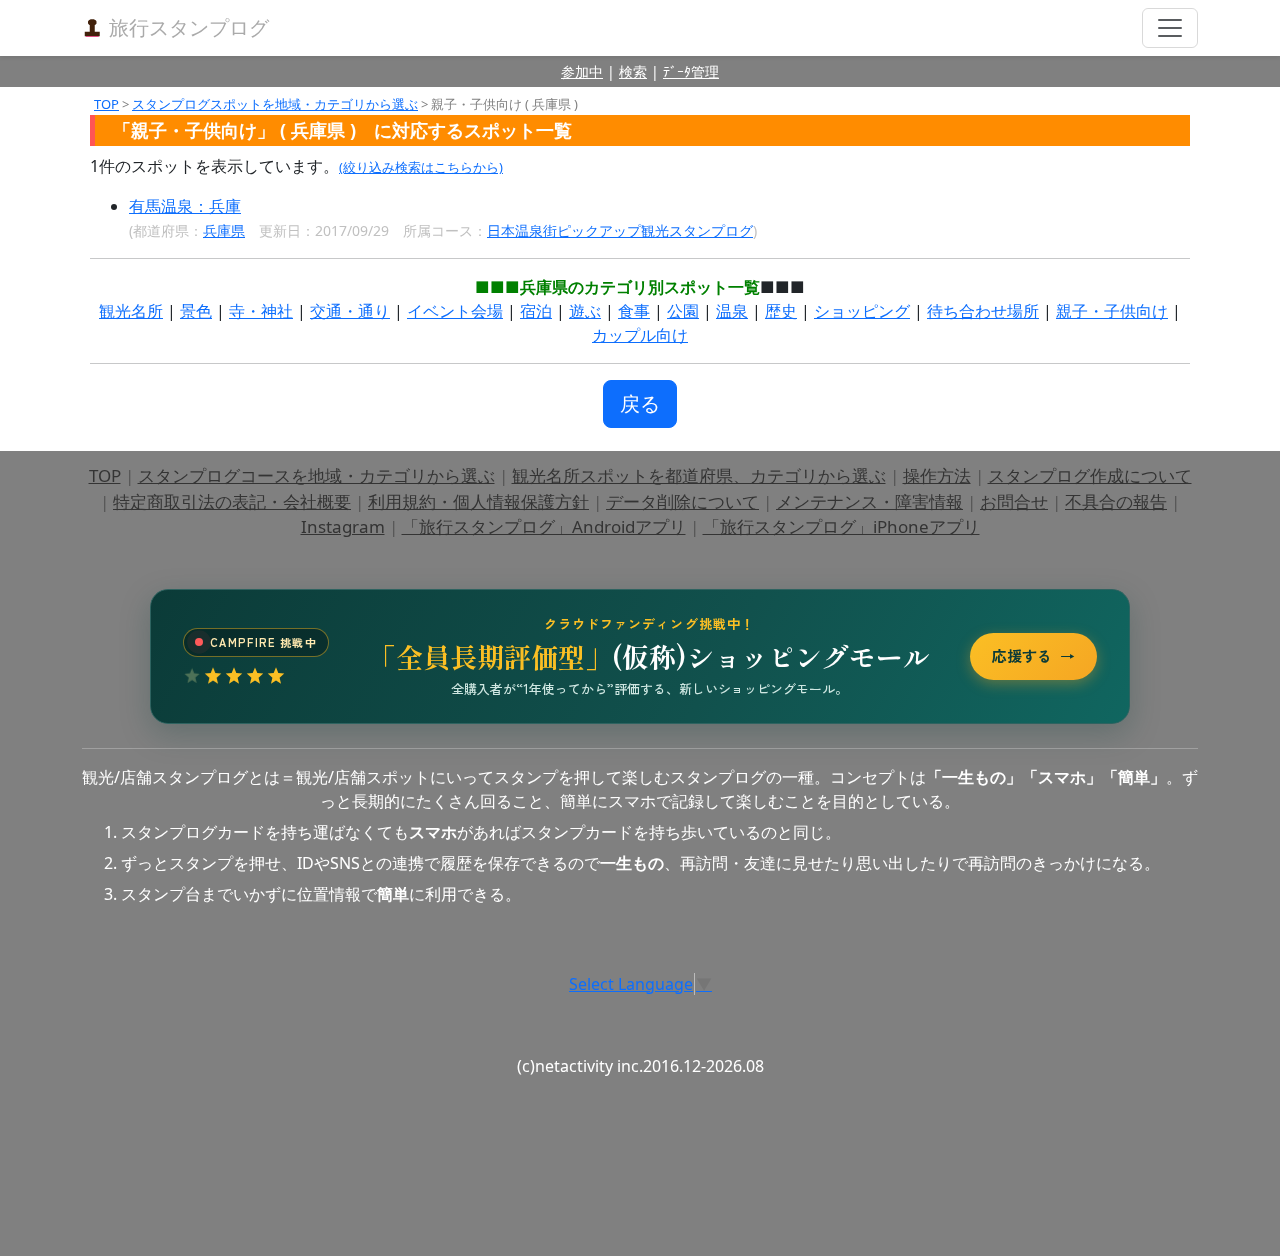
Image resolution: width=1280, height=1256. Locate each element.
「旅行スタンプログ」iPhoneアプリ (841, 526)
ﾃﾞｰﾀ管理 (691, 71)
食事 (634, 311)
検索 (633, 71)
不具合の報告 (1116, 501)
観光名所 (131, 311)
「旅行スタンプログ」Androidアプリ (544, 526)
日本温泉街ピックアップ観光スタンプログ (620, 230)
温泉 (732, 311)
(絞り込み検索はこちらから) (421, 167)
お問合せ (1014, 501)
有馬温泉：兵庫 (185, 206)
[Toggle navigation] (1170, 28)
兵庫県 (224, 230)
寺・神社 (261, 311)
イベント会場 (455, 311)
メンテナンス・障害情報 (869, 501)
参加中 (582, 71)
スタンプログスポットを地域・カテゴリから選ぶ (275, 104)
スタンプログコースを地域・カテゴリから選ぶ (316, 475)
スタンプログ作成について (1090, 475)
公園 (683, 311)
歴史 (781, 311)
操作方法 (937, 475)
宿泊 (536, 311)
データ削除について (682, 501)
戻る (640, 403)
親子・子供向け (1112, 311)
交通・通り (350, 311)
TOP (106, 104)
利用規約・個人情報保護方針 (478, 501)
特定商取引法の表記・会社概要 (232, 501)
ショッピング (862, 311)
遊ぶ (585, 311)
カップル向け (640, 335)
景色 (196, 311)
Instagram (343, 526)
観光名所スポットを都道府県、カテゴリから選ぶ (699, 475)
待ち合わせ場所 (983, 311)
